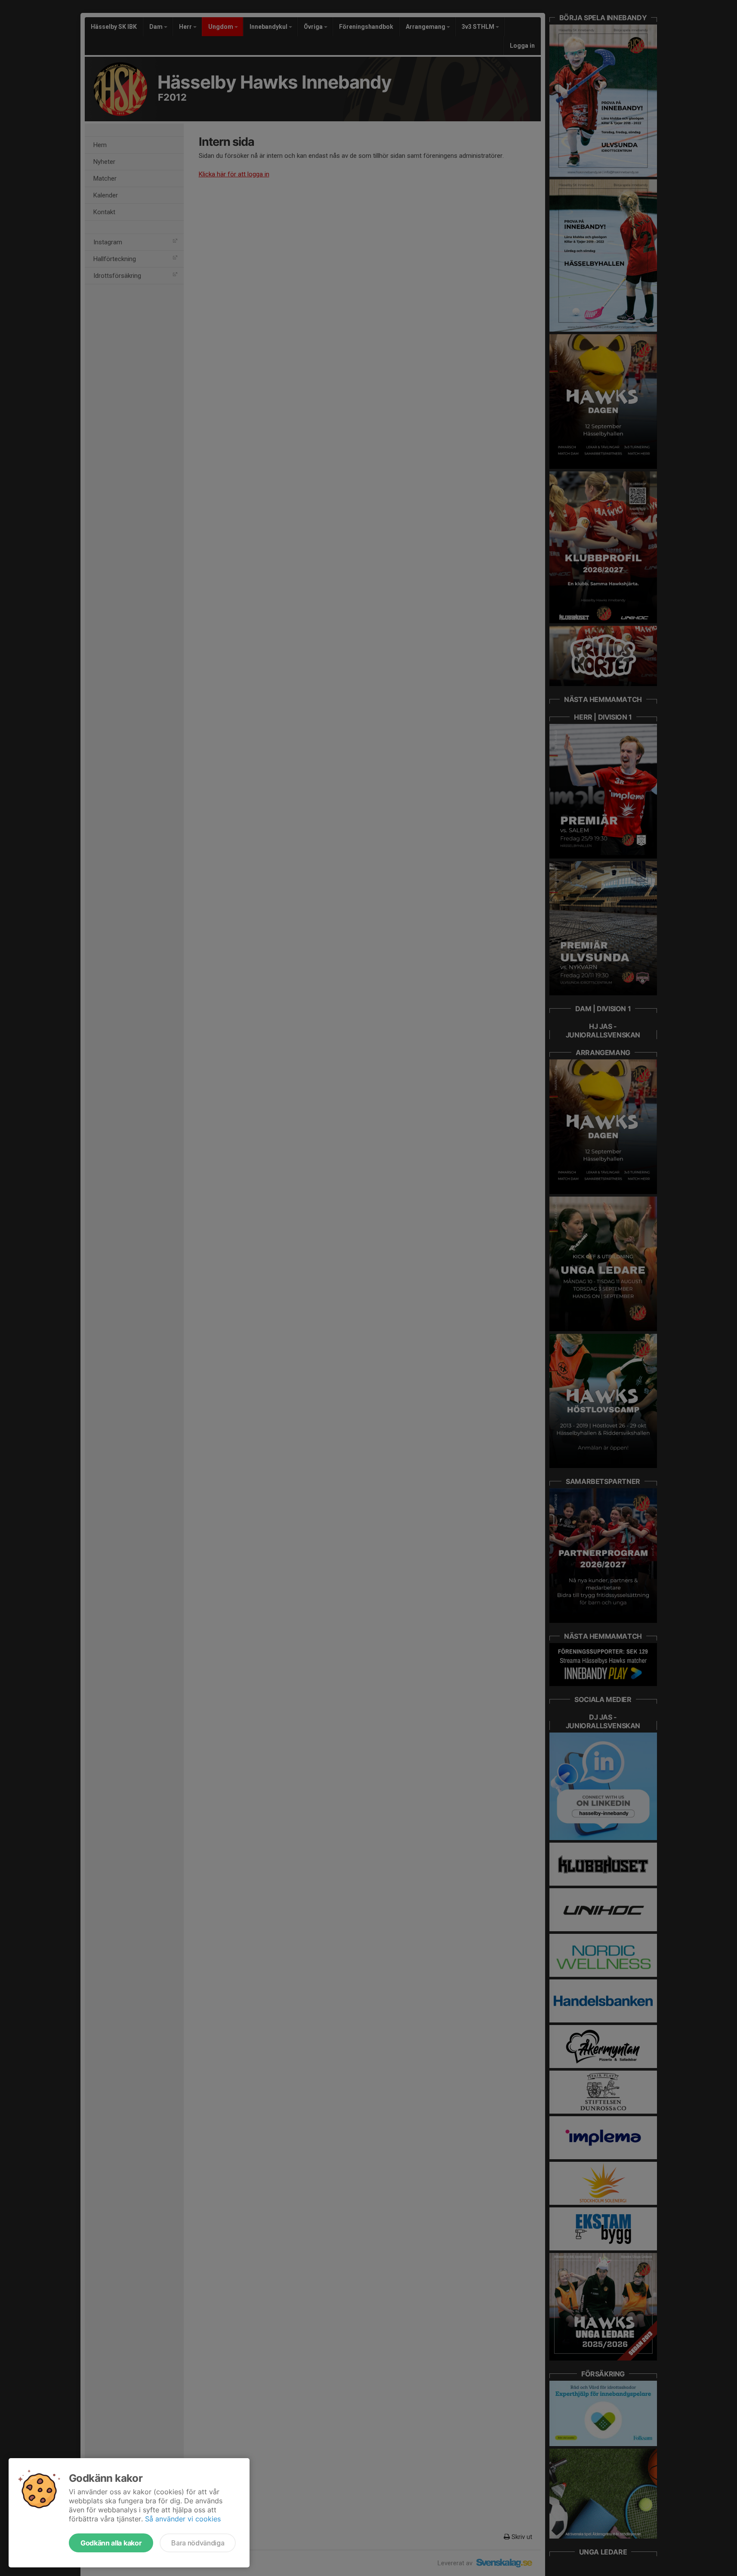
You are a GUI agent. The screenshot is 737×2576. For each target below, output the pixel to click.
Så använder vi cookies (183, 2519)
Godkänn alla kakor (111, 2543)
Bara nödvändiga (198, 2543)
